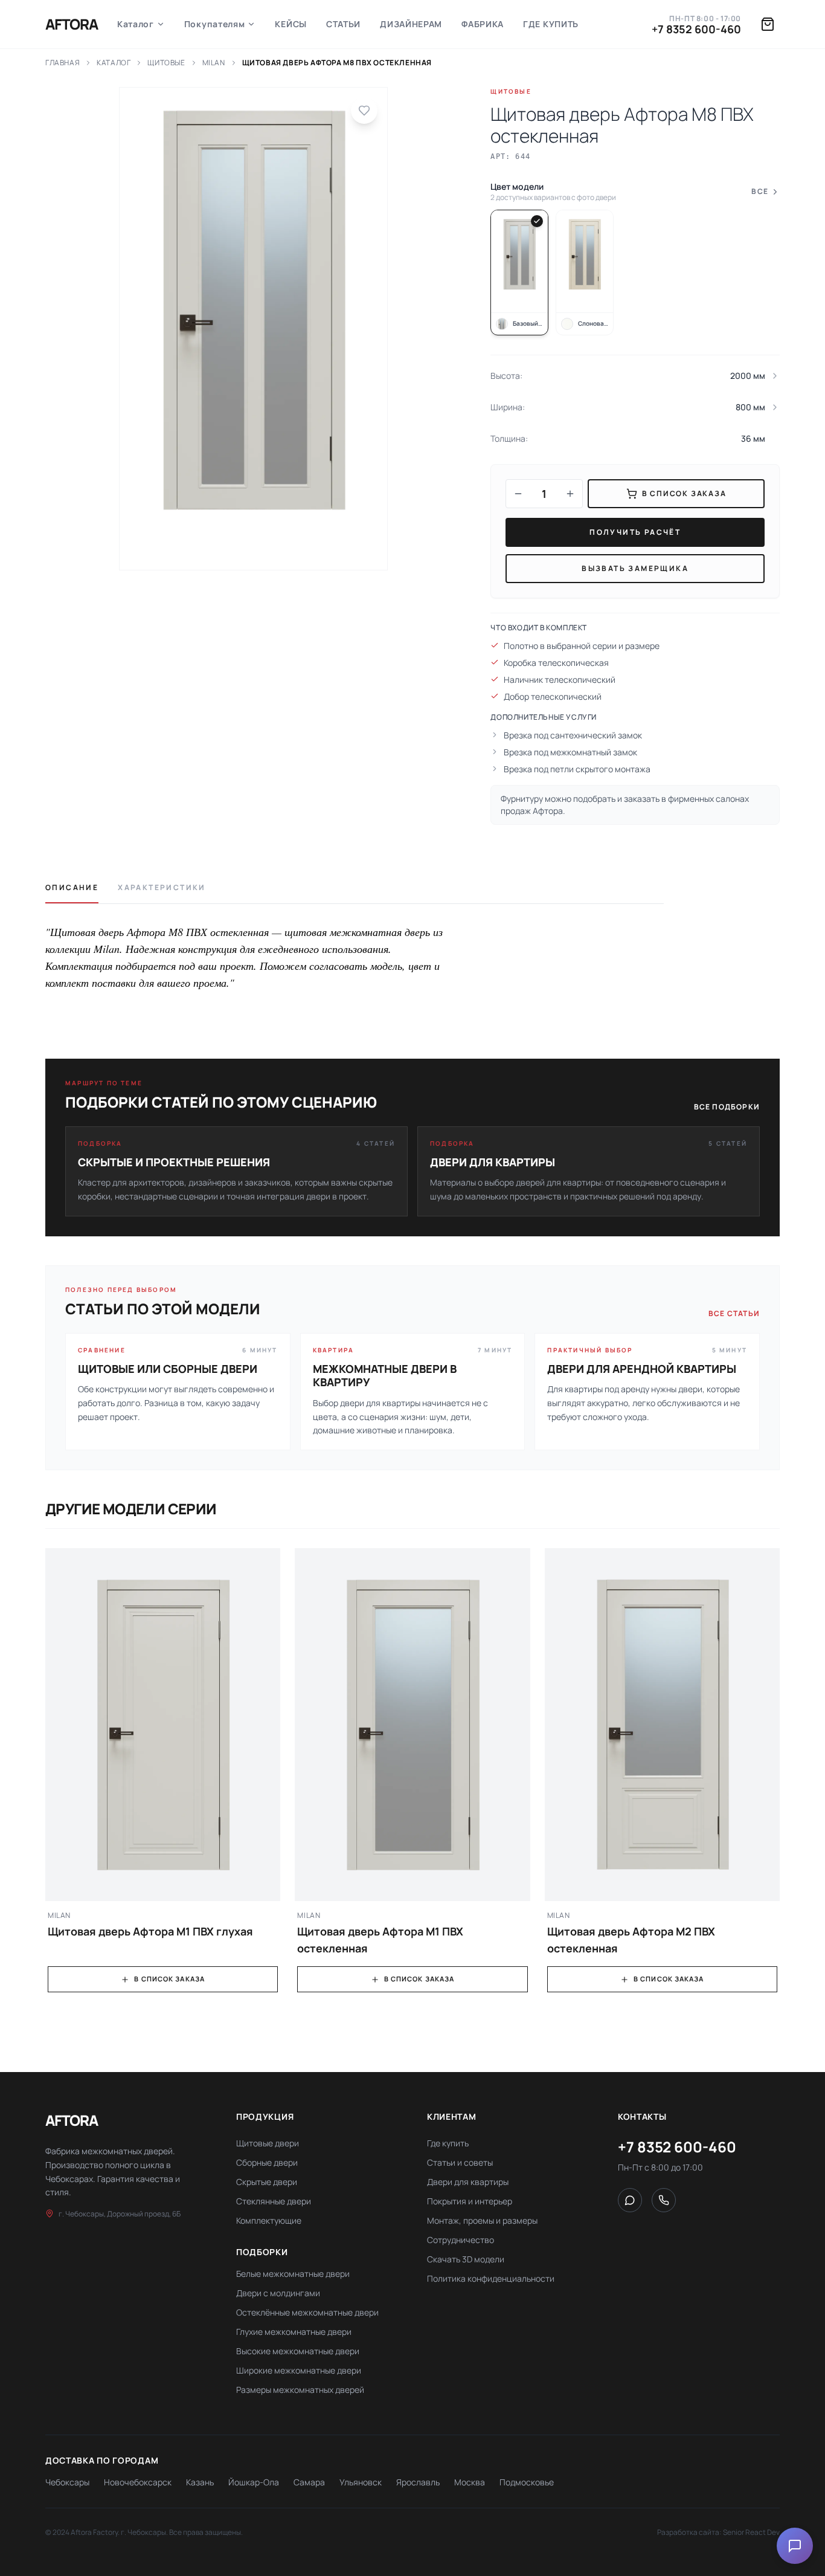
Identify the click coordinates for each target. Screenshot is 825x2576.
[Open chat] (795, 2546)
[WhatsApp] (630, 2200)
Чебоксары (67, 2482)
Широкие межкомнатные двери (299, 2370)
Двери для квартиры (468, 2182)
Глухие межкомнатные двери (294, 2332)
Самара (309, 2482)
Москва (470, 2482)
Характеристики (162, 888)
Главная (63, 63)
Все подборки (727, 1107)
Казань (200, 2482)
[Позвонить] (664, 2200)
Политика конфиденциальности (491, 2278)
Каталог (136, 24)
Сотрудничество (461, 2240)
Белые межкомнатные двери (293, 2274)
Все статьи (734, 1314)
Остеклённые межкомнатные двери (307, 2312)
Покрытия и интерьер (470, 2201)
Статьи (343, 24)
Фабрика (483, 24)
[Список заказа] (768, 24)
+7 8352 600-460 (696, 29)
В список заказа (169, 1979)
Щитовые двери (268, 2143)
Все (760, 192)
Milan (214, 63)
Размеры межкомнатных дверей (300, 2390)
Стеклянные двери (274, 2201)
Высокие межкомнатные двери (298, 2351)
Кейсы (291, 24)
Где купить (551, 24)
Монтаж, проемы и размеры (482, 2220)
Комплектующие (269, 2220)
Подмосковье (527, 2482)
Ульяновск (361, 2482)
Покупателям (215, 24)
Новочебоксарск (138, 2482)
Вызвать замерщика (635, 568)
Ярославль (418, 2482)
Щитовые (166, 63)
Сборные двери (267, 2162)
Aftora (72, 24)
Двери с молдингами (278, 2293)
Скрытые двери (267, 2182)
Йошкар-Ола (254, 2482)
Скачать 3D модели (466, 2259)
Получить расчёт (635, 532)
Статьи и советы (460, 2162)
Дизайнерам (411, 24)
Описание (72, 888)
